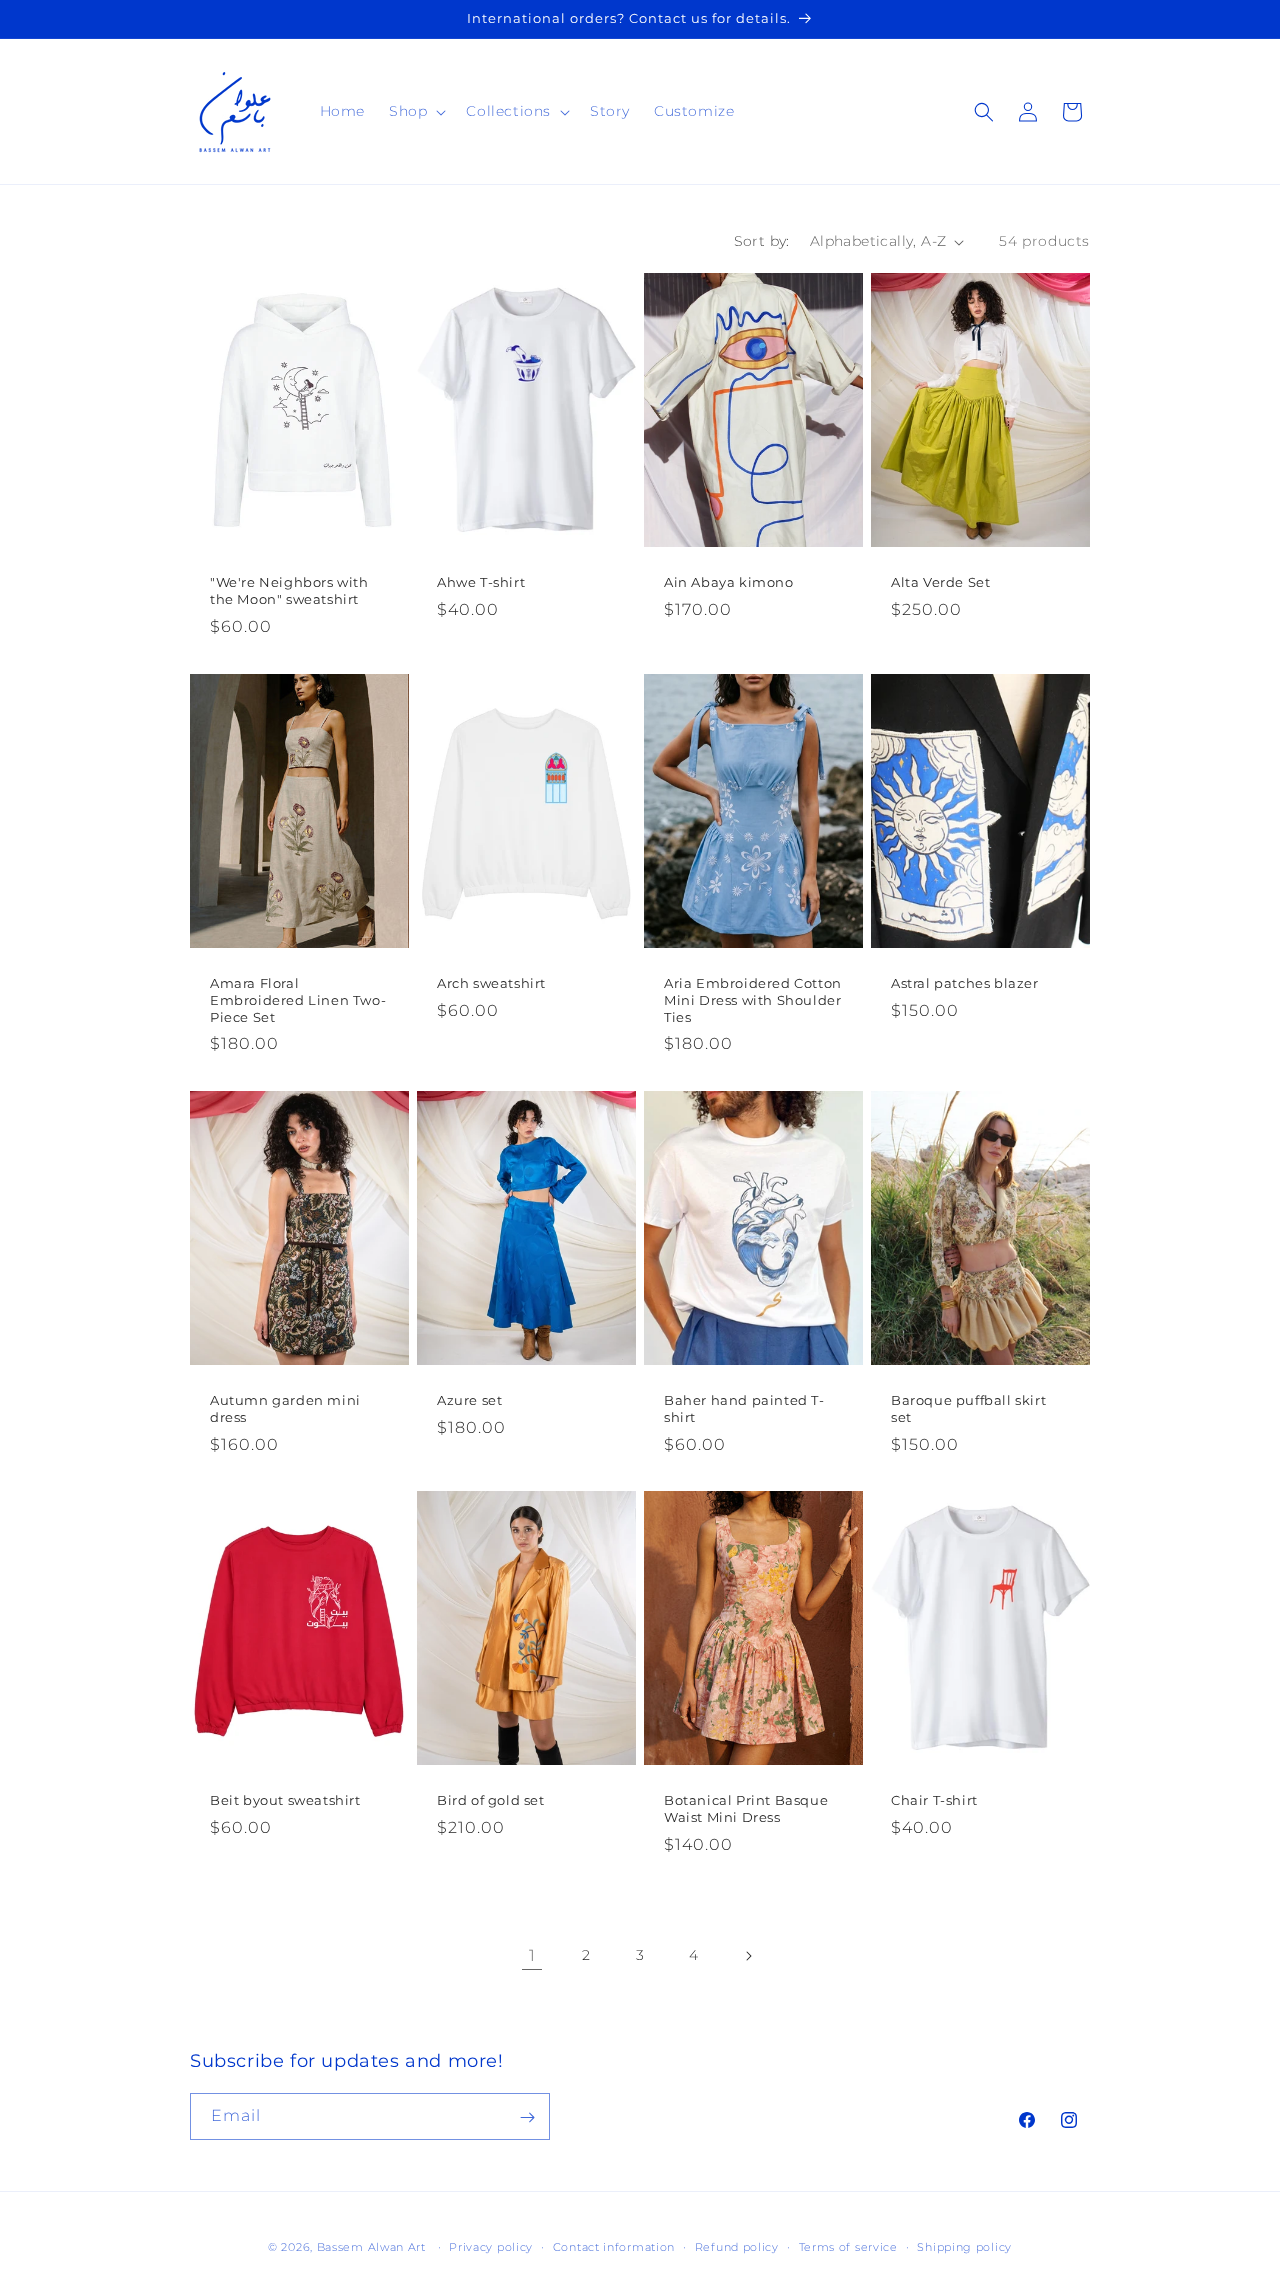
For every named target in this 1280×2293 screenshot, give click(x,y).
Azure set (469, 1400)
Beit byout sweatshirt (285, 1800)
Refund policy (737, 2246)
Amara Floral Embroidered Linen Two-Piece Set (298, 999)
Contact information (614, 2246)
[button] (415, 111)
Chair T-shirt (934, 1800)
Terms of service (848, 2246)
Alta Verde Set (940, 582)
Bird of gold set (491, 1800)
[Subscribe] (527, 2117)
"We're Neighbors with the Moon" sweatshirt (289, 590)
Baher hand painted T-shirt (744, 1408)
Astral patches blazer (965, 982)
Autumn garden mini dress (285, 1408)
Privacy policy (491, 2246)
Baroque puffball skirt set (968, 1408)
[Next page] (748, 1956)
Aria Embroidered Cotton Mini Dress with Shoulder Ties (753, 999)
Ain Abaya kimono (729, 582)
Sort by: (762, 241)
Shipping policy (964, 2246)
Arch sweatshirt (491, 982)
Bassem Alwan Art (371, 2247)
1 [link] (532, 1955)
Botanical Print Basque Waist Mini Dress (746, 1808)
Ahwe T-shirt (481, 582)
